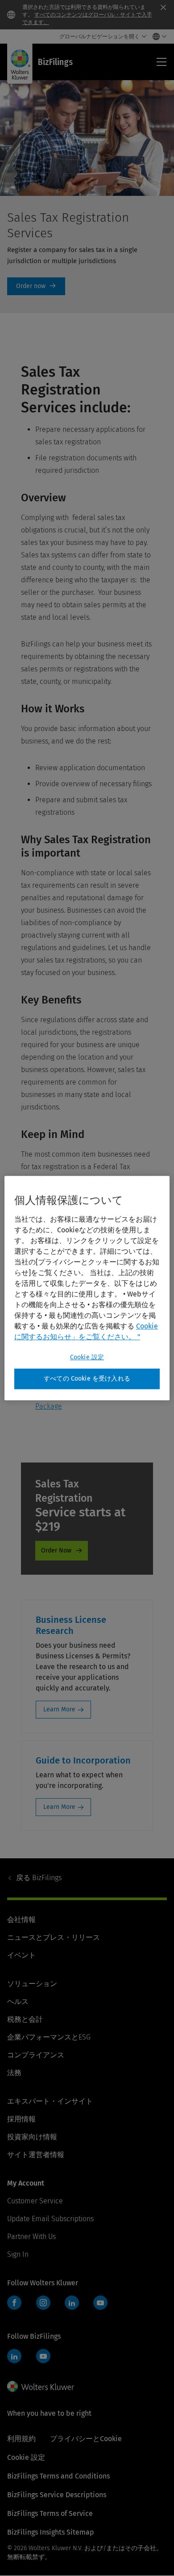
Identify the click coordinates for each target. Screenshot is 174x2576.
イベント (21, 1955)
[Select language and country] (157, 37)
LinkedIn (72, 2303)
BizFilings (39, 1878)
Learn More (59, 1709)
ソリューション (32, 1984)
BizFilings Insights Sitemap (51, 2532)
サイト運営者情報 (36, 2155)
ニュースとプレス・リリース (54, 1937)
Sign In (18, 2254)
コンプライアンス (36, 2055)
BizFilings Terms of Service (50, 2513)
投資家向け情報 (32, 2137)
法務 (14, 2073)
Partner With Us (31, 2237)
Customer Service (35, 2201)
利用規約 (21, 2439)
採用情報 (21, 2119)
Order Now (36, 286)
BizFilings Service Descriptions (57, 2495)
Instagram (43, 2303)
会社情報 (21, 1920)
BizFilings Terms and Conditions (58, 2476)
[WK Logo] (41, 2386)
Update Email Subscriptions (50, 2219)
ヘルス (18, 2001)
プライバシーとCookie (86, 2439)
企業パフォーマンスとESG (49, 2037)
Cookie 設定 (87, 1357)
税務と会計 (25, 2019)
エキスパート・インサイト (50, 2101)
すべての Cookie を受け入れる (87, 1379)
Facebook (14, 2303)
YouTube (100, 2303)
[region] (87, 1288)
